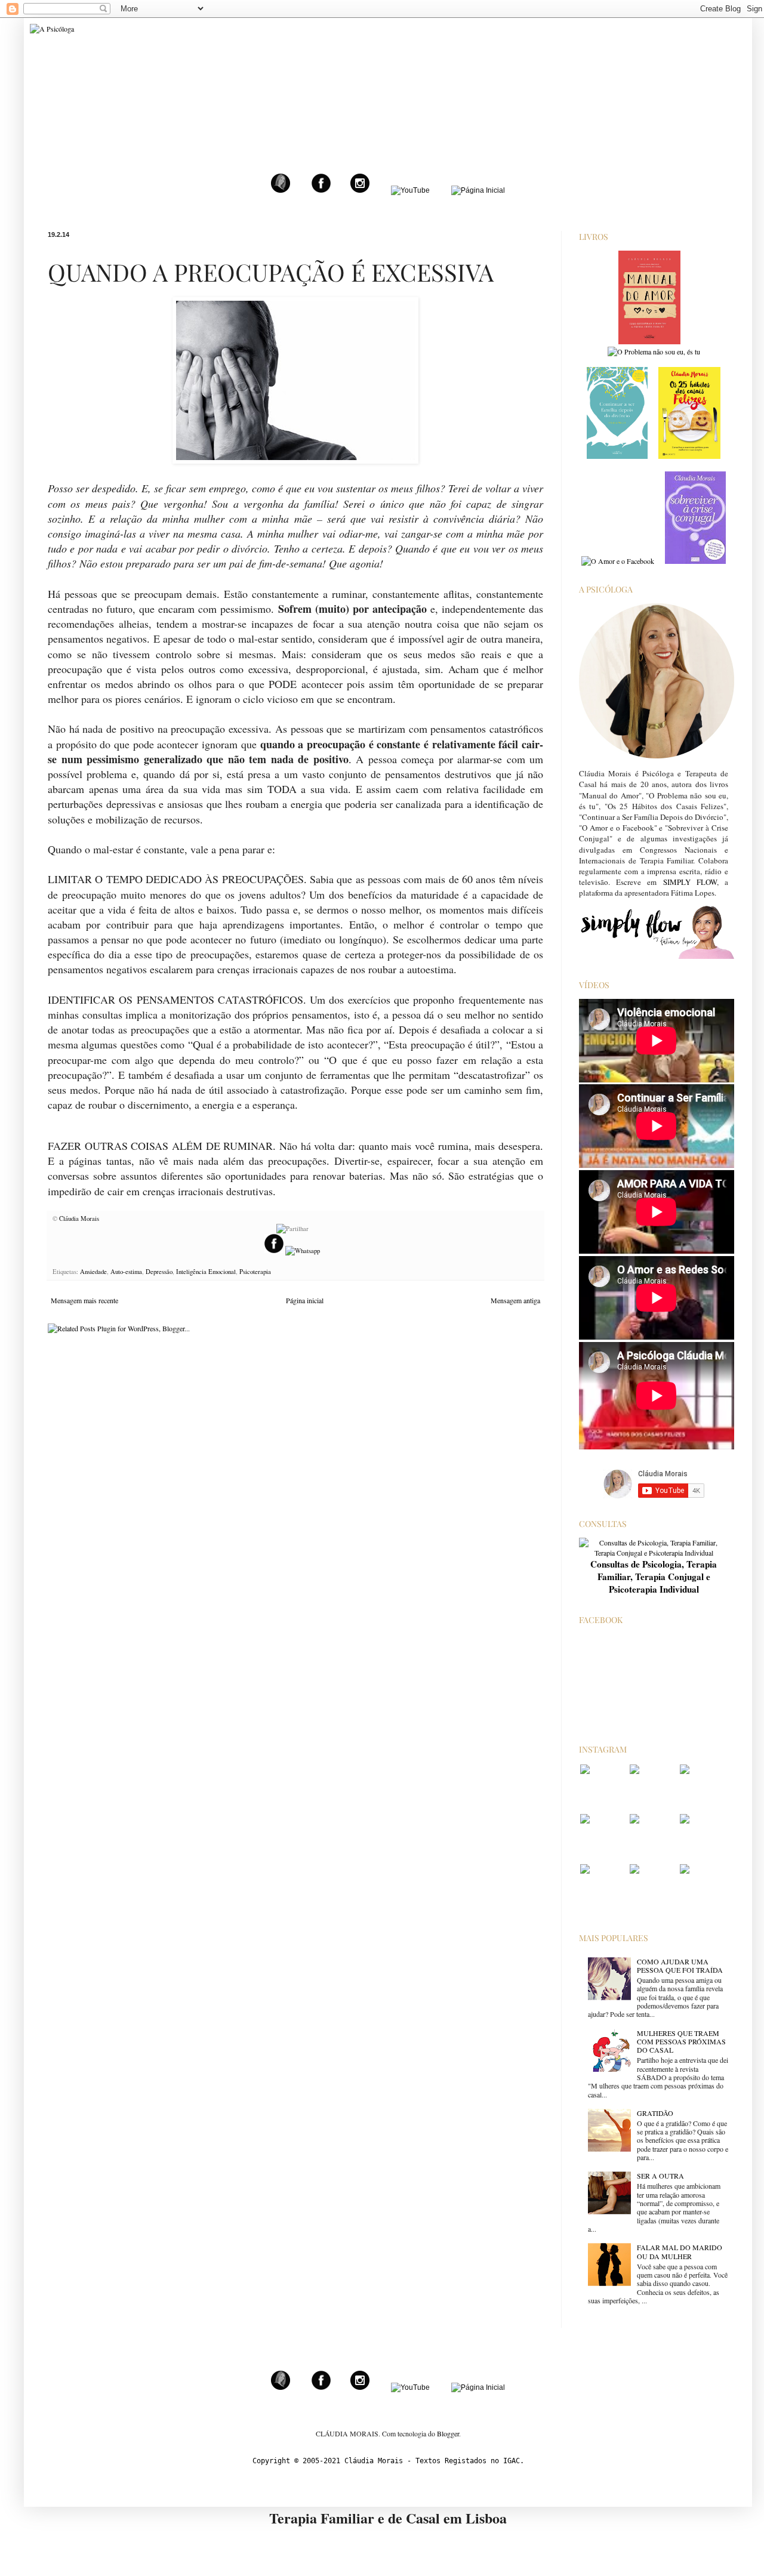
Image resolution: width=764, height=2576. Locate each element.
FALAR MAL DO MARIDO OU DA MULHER (680, 2251)
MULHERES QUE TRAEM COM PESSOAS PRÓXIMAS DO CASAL (681, 2042)
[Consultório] (281, 190)
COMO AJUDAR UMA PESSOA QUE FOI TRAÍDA (680, 1966)
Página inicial (305, 1300)
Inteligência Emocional (206, 1272)
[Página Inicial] (478, 190)
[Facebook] (321, 190)
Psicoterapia (255, 1272)
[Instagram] (360, 190)
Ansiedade (93, 1272)
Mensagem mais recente (84, 1300)
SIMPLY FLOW (690, 882)
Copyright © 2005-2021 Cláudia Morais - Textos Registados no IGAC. (388, 2461)
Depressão (159, 1272)
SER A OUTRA (660, 2176)
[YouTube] (410, 190)
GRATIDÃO (655, 2113)
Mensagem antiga (515, 1300)
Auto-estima (126, 1272)
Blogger (448, 2433)
